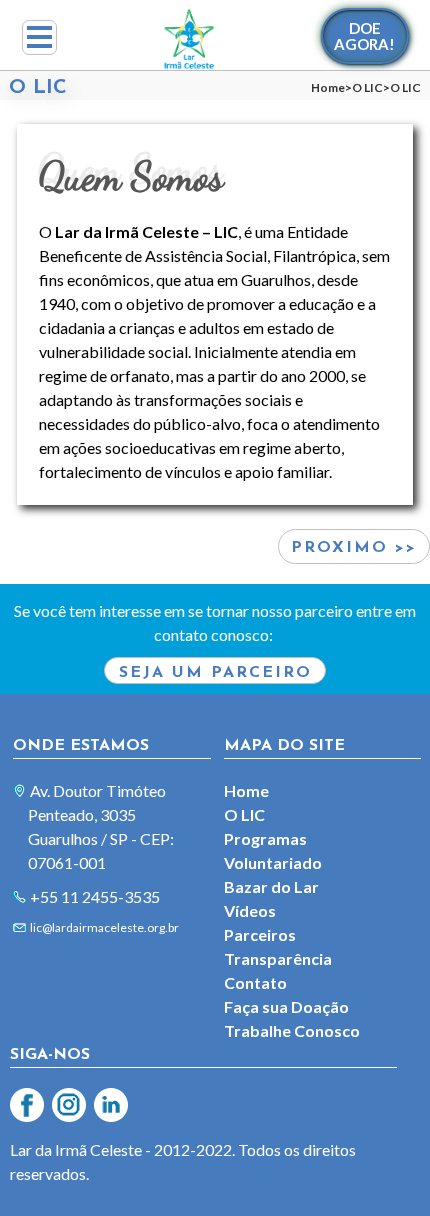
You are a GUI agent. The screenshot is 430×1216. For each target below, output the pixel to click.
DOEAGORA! (364, 36)
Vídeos (250, 910)
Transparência (278, 958)
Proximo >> (354, 548)
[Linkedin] (109, 1102)
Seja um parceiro (215, 673)
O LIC (367, 87)
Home (328, 87)
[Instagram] (67, 1102)
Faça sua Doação (286, 1006)
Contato (255, 982)
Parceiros (260, 934)
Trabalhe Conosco (292, 1030)
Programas (265, 838)
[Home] (189, 39)
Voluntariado (273, 862)
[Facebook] (25, 1102)
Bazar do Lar (271, 886)
